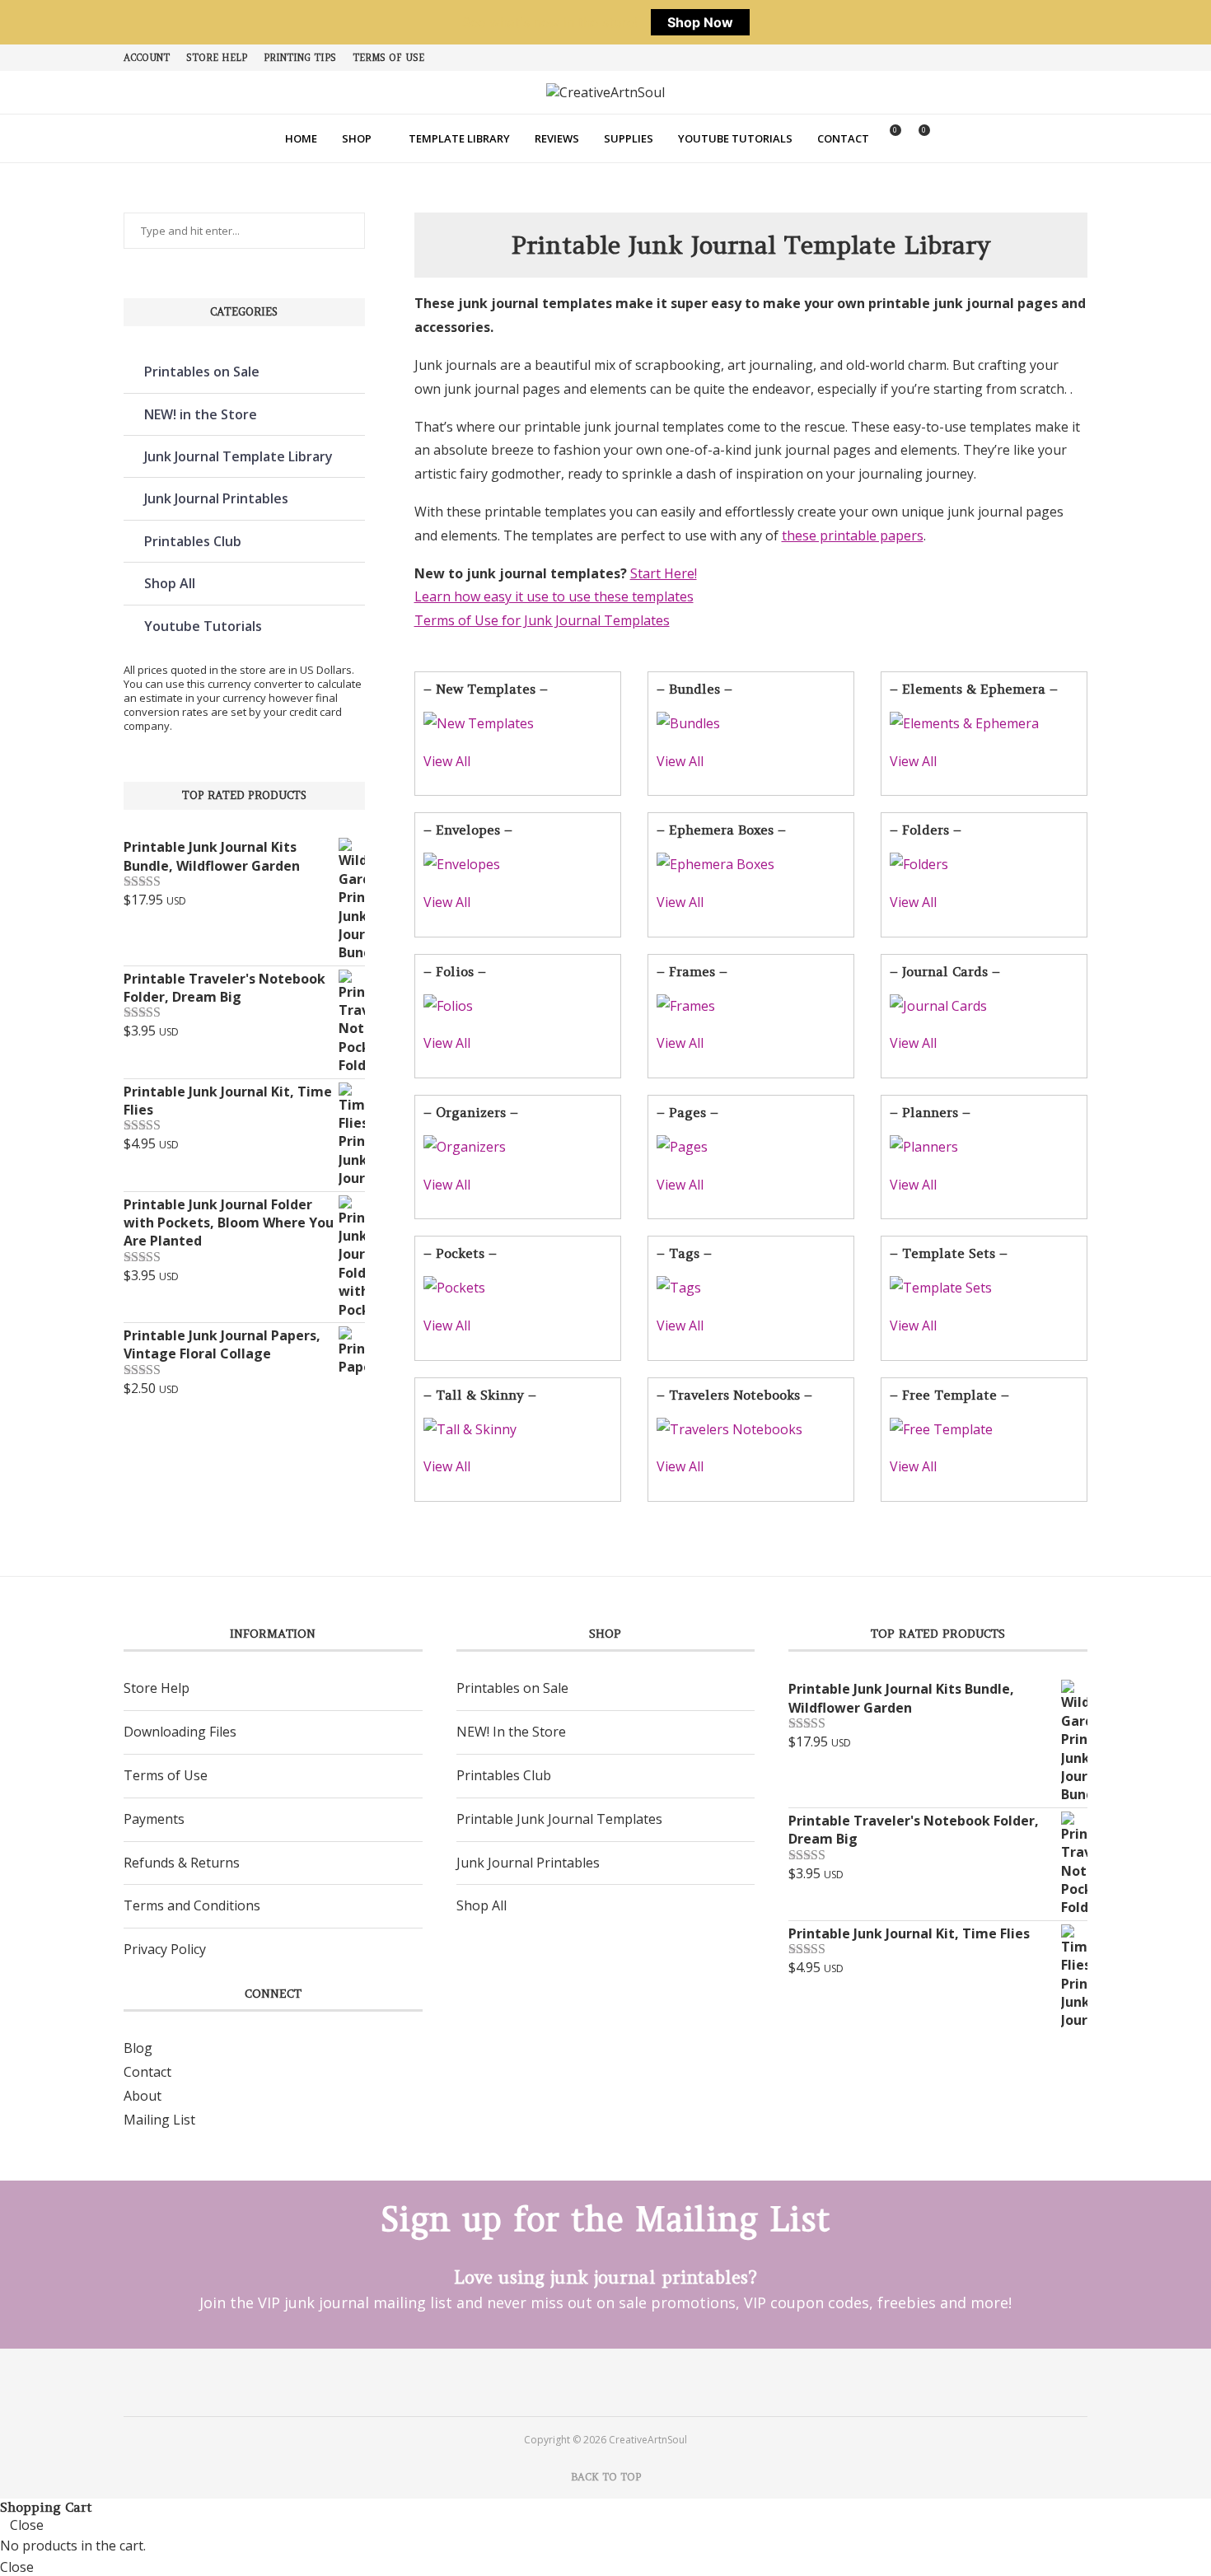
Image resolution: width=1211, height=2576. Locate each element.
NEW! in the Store (201, 414)
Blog (138, 2048)
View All (447, 761)
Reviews (557, 138)
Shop (357, 138)
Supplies (629, 138)
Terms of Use (388, 58)
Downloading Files (180, 1732)
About (143, 2096)
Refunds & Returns (182, 1863)
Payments (154, 1819)
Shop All (170, 583)
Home (301, 138)
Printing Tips (300, 58)
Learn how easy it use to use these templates (554, 596)
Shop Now (700, 22)
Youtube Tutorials (735, 138)
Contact (843, 138)
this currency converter (245, 684)
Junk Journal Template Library (238, 456)
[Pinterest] (584, 2382)
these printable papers (853, 535)
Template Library (459, 138)
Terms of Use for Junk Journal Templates (542, 620)
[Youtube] (627, 2382)
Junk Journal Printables (216, 498)
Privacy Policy (165, 1949)
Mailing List (159, 2120)
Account (147, 58)
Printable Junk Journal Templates (559, 1819)
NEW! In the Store (511, 1732)
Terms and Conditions (192, 1905)
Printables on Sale (202, 372)
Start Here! (664, 573)
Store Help (217, 58)
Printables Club (193, 541)
